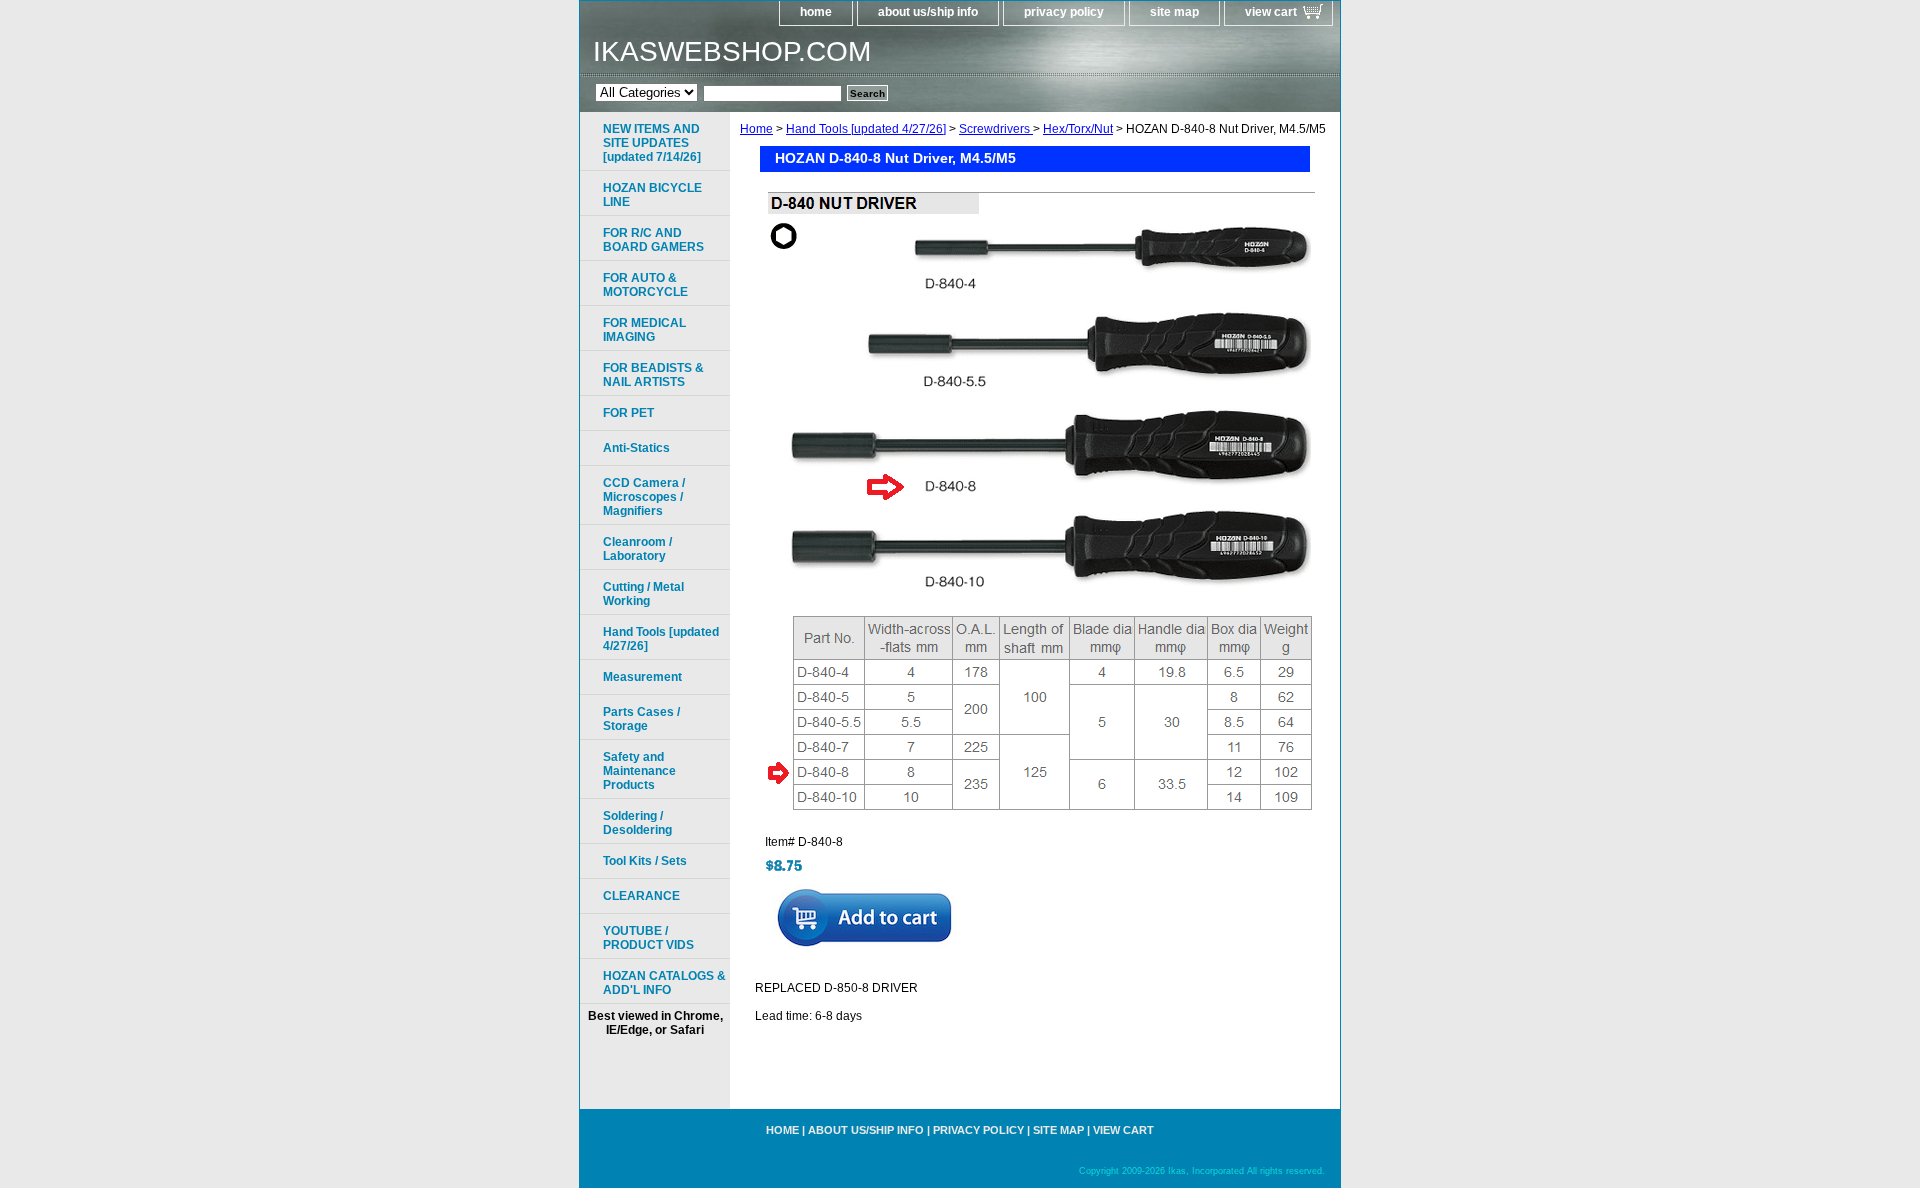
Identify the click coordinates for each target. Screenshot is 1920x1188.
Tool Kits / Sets (645, 861)
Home (756, 129)
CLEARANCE (641, 896)
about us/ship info (928, 12)
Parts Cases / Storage (641, 719)
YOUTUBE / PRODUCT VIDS (648, 938)
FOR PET (628, 413)
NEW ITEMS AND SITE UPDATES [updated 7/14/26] (652, 143)
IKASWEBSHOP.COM (732, 51)
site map (1174, 12)
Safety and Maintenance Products (639, 771)
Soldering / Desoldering (637, 823)
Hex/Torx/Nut (1078, 129)
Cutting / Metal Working (643, 594)
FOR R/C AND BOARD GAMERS (653, 240)
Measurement (642, 677)
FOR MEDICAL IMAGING (644, 330)
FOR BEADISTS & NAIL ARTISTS (653, 375)
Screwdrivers (996, 129)
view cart (1271, 12)
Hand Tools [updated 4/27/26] (866, 129)
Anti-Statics (636, 448)
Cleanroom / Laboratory (637, 549)
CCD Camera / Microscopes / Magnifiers (644, 497)
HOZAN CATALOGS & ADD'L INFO (664, 983)
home (816, 12)
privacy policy (1064, 12)
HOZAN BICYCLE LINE (652, 195)
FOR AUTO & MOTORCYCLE (645, 285)
